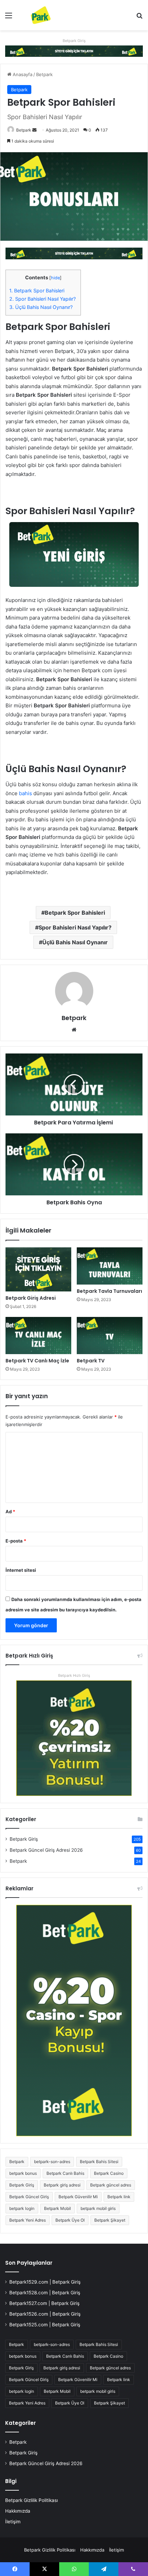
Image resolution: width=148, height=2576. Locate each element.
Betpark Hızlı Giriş (74, 1675)
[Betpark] (34, 15)
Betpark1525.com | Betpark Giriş (45, 2325)
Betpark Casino (109, 2173)
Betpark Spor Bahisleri (38, 290)
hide (55, 278)
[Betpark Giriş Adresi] (38, 1269)
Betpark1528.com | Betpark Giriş (45, 2293)
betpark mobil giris (98, 2208)
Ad (10, 1512)
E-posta (16, 1541)
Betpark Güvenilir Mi (78, 2197)
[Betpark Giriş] (74, 51)
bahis (25, 793)
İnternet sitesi (21, 1570)
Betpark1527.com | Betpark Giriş (44, 2303)
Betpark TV (91, 1361)
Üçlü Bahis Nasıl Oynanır (75, 942)
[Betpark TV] (110, 1336)
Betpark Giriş (74, 41)
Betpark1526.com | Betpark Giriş (45, 2314)
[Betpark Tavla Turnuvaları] (110, 1266)
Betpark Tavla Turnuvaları (109, 1291)
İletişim (13, 2522)
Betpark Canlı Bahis (65, 2173)
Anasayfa (22, 74)
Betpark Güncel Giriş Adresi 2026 (46, 1850)
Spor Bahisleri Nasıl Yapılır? (43, 299)
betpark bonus (23, 2173)
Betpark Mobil (57, 2208)
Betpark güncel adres (111, 2185)
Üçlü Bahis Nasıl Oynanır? (42, 307)
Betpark (44, 74)
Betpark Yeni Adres (28, 2220)
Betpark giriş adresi (62, 2185)
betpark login (22, 2208)
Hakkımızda (18, 2511)
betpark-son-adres (52, 2162)
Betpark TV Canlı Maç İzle (37, 1361)
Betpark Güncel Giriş (29, 2197)
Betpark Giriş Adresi (31, 1298)
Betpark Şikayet (110, 2220)
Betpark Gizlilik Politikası (31, 2500)
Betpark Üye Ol (70, 2220)
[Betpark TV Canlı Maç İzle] (38, 1336)
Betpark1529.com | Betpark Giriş (45, 2282)
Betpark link (119, 2197)
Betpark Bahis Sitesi (99, 2162)
